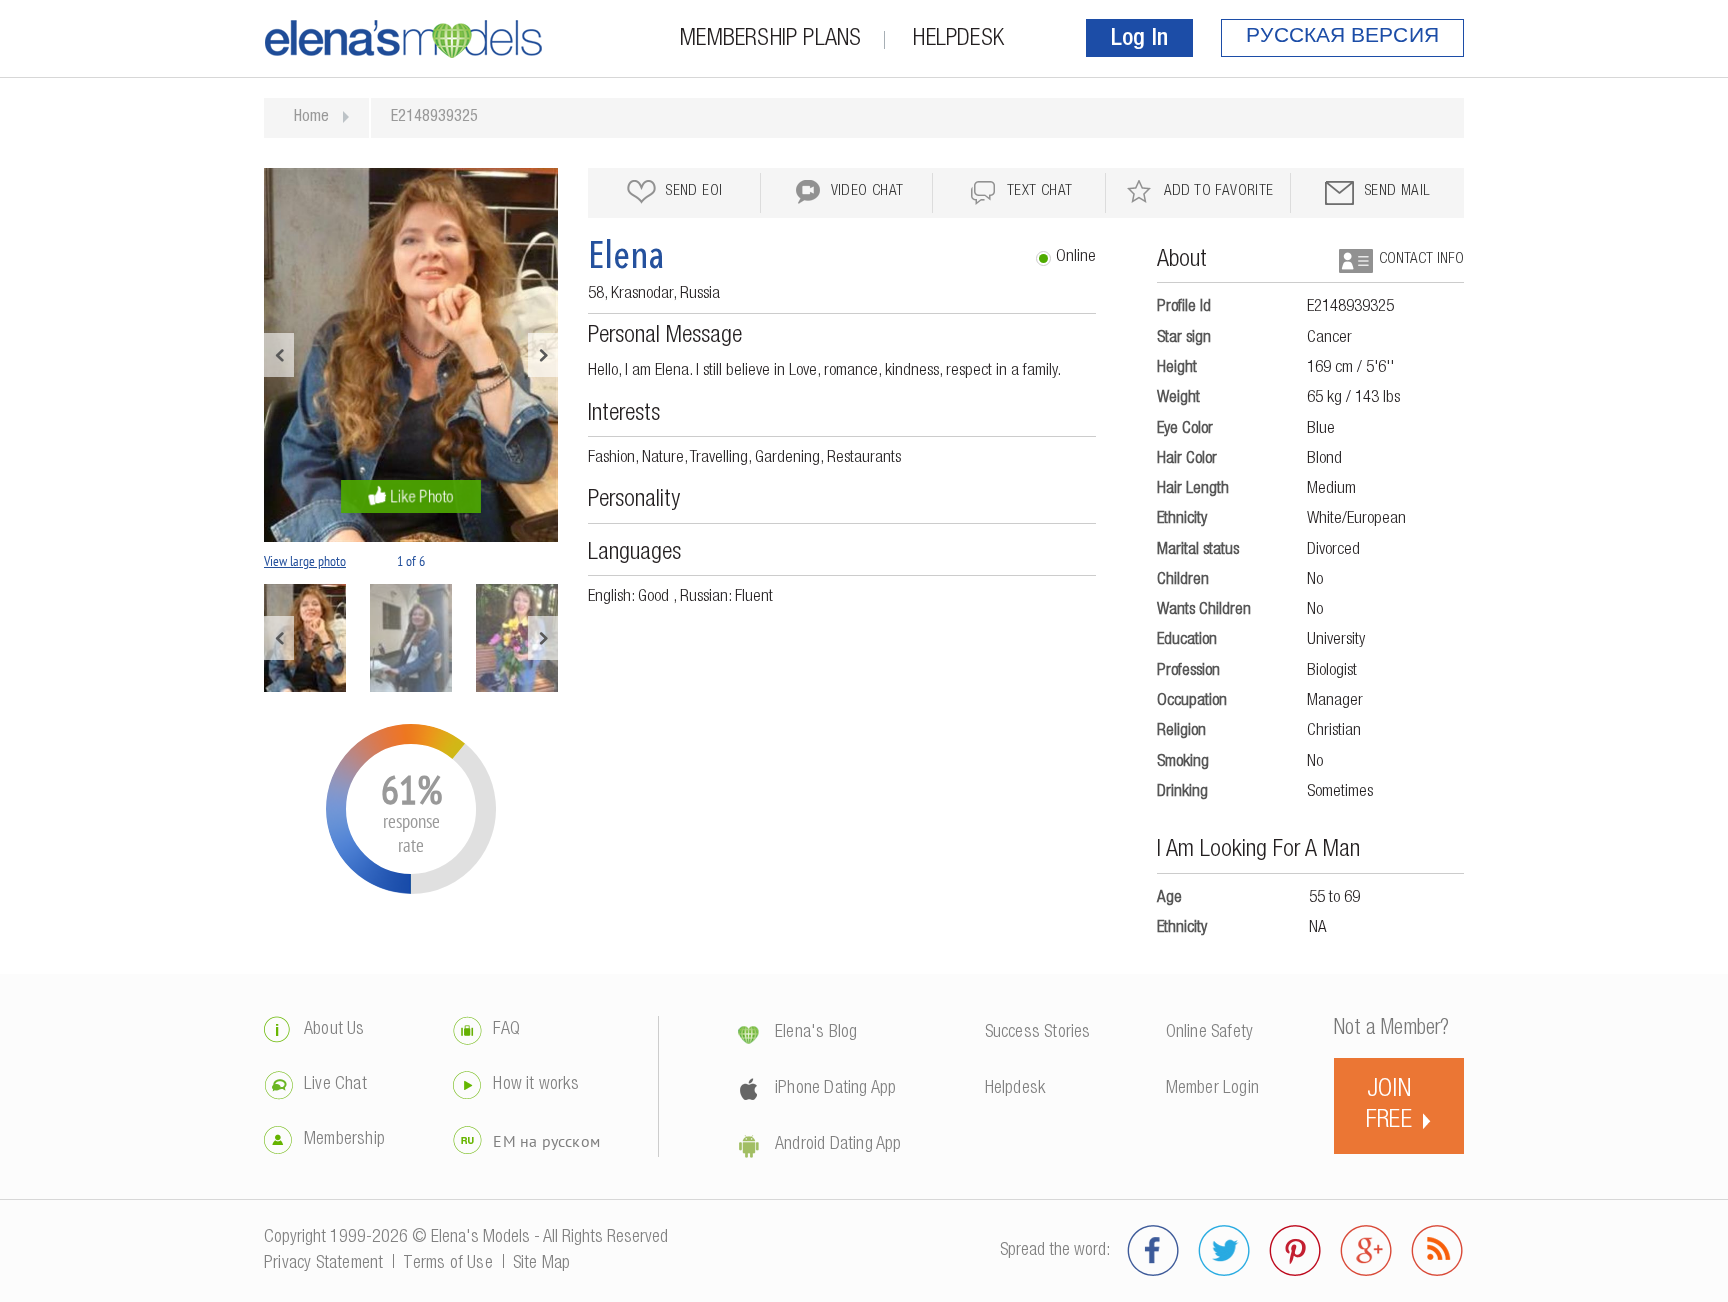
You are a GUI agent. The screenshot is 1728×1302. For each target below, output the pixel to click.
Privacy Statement (323, 1264)
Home (311, 118)
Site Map (542, 1264)
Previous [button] (279, 355)
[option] (411, 355)
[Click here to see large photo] (411, 355)
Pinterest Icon (1295, 1251)
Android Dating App (838, 1145)
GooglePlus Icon (1366, 1251)
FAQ (506, 1030)
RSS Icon (1437, 1251)
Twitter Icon (1224, 1251)
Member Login (1212, 1089)
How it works (535, 1085)
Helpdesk (958, 40)
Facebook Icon (1153, 1251)
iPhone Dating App (835, 1089)
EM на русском (546, 1141)
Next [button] (543, 355)
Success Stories (1038, 1033)
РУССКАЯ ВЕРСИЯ (1342, 37)
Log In (1139, 40)
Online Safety (1210, 1033)
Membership (344, 1140)
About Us (334, 1030)
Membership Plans (770, 40)
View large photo (305, 561)
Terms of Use (447, 1264)
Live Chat (335, 1085)
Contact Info (1421, 259)
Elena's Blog (816, 1033)
